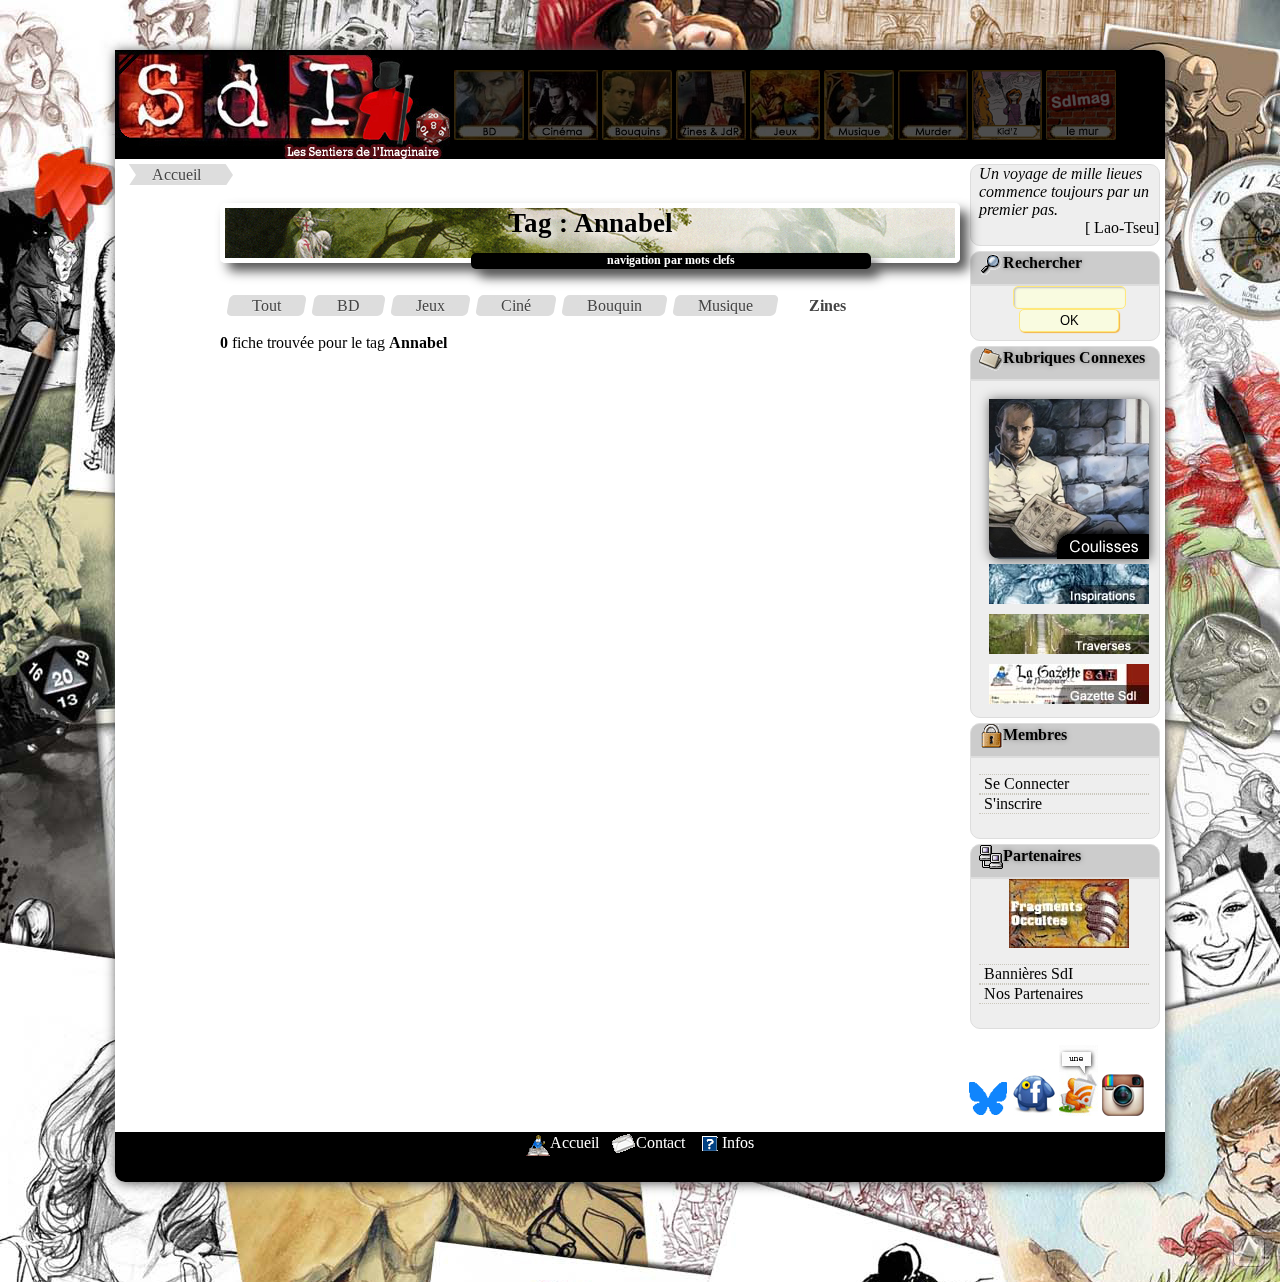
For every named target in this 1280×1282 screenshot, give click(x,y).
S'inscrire (1013, 803)
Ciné (516, 305)
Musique (725, 305)
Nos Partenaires (1033, 993)
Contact (660, 1142)
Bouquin (614, 305)
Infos (738, 1142)
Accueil (176, 174)
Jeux (430, 305)
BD (348, 305)
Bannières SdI (1028, 973)
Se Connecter (1026, 783)
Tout (266, 305)
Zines (827, 305)
